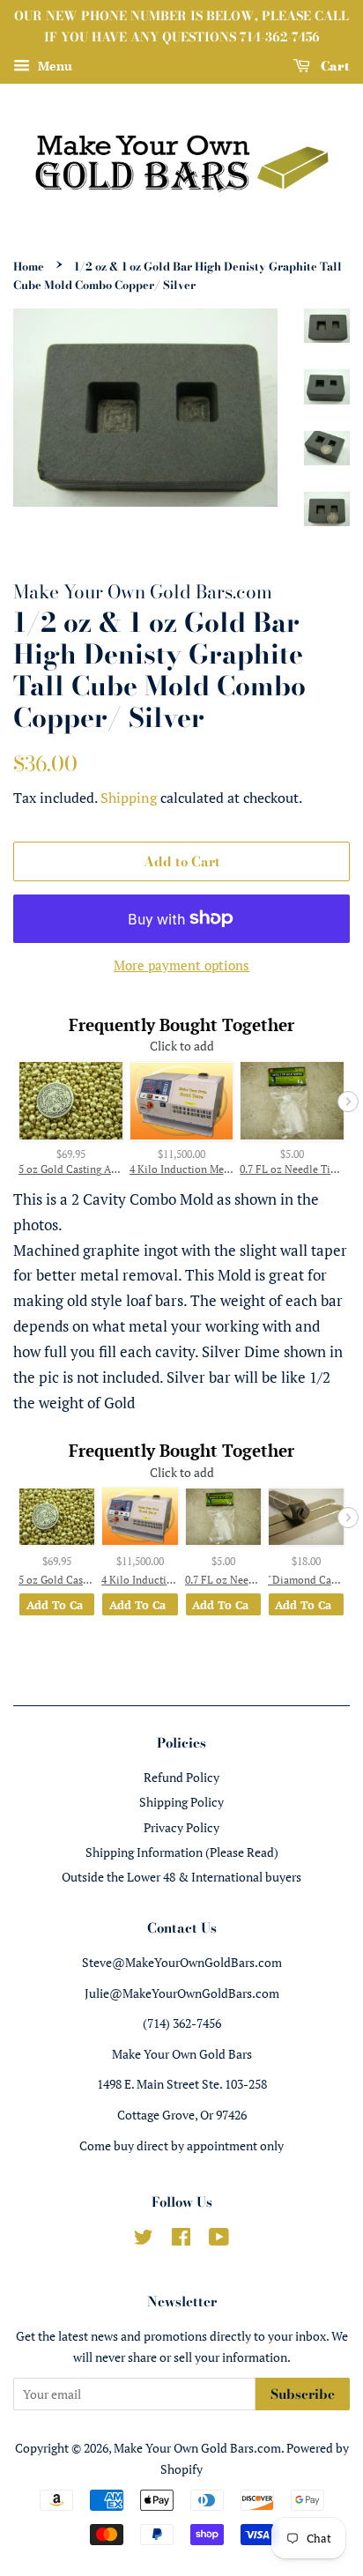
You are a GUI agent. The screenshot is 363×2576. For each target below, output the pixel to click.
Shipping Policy (181, 1802)
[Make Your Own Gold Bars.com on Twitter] (144, 2240)
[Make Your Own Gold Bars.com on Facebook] (181, 2240)
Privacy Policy (181, 1827)
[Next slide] (348, 1102)
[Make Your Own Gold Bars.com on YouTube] (219, 2240)
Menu (53, 66)
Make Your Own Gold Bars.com (197, 2448)
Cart (333, 65)
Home (29, 267)
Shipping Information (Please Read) (182, 1852)
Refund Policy (181, 1777)
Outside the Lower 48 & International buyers (181, 1877)
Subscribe (303, 2394)
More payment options (181, 965)
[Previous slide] (15, 1102)
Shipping (129, 798)
